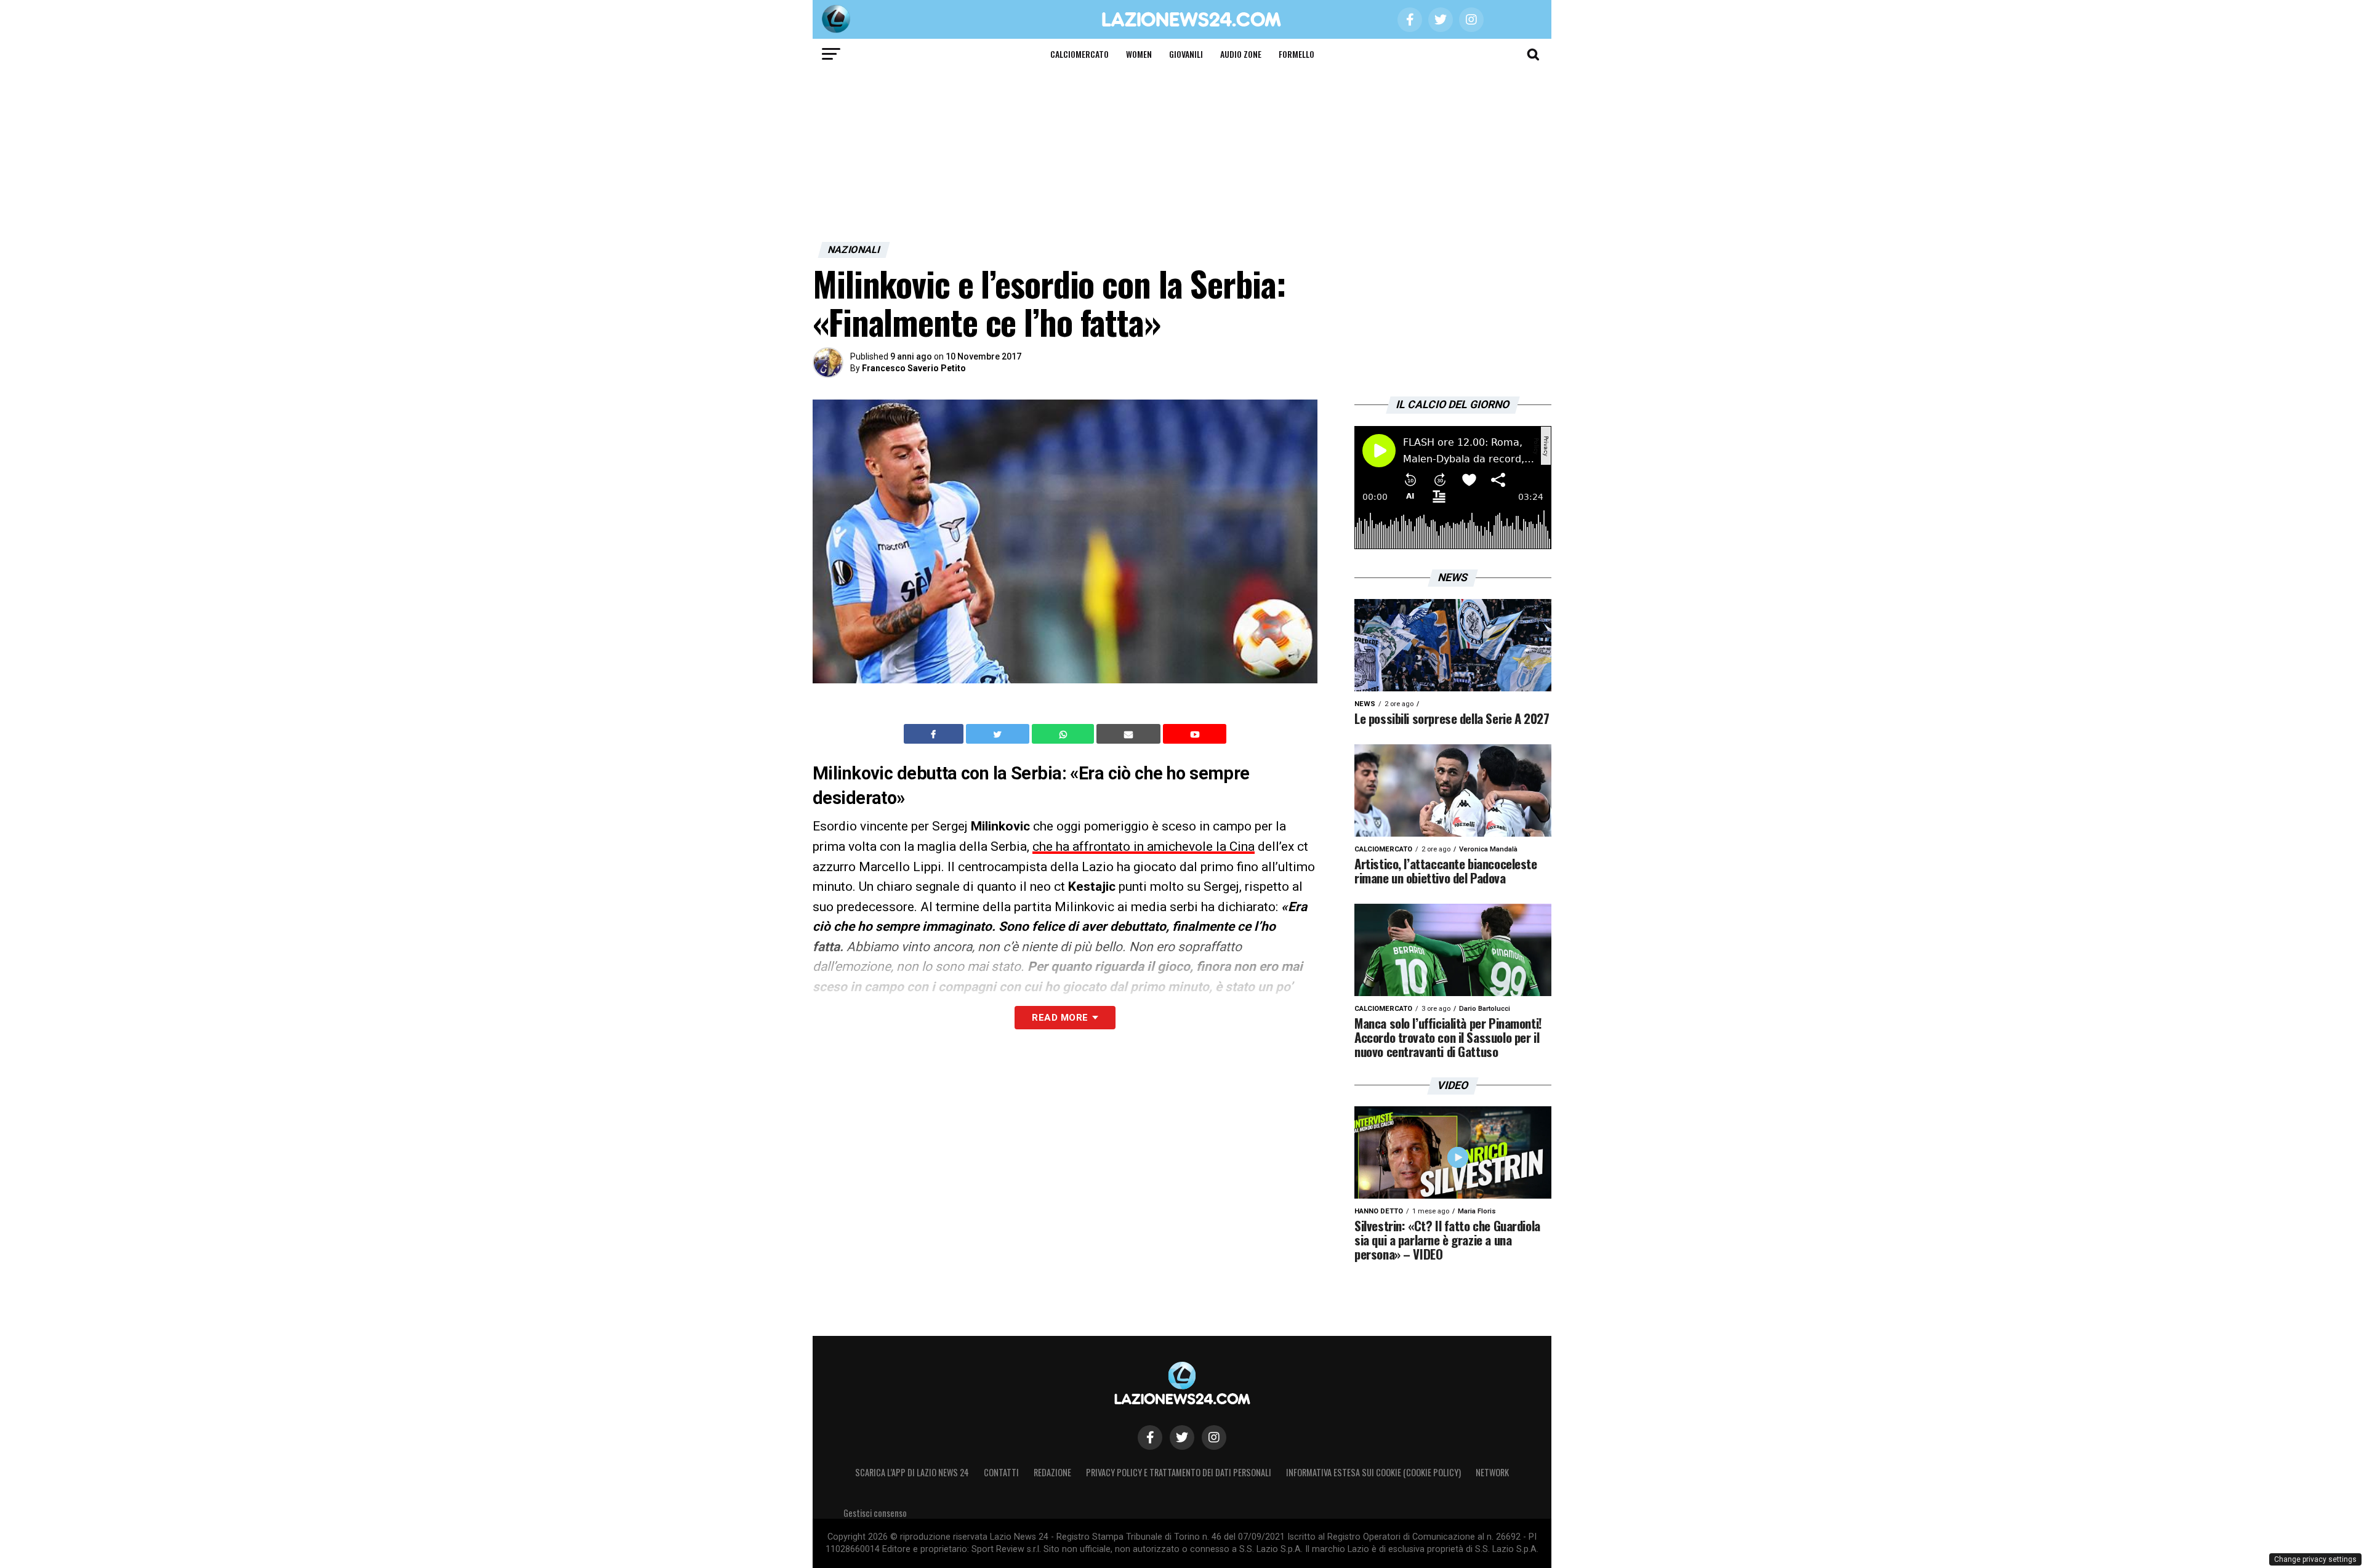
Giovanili (1186, 54)
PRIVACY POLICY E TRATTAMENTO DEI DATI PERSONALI (1179, 1472)
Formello (1297, 54)
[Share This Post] (1064, 734)
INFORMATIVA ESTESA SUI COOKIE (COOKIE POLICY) (1373, 1472)
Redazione (1052, 1472)
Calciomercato (1079, 54)
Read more (1060, 1018)
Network (1492, 1472)
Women (1139, 54)
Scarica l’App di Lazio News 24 (912, 1472)
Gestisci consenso (875, 1513)
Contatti (1001, 1472)
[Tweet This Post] (999, 734)
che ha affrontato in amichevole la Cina (1144, 846)
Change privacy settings (2315, 1559)
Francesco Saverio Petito (914, 368)
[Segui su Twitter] (1182, 1437)
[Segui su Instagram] (1214, 1437)
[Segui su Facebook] (1150, 1437)
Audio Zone (1241, 54)
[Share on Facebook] (935, 734)
